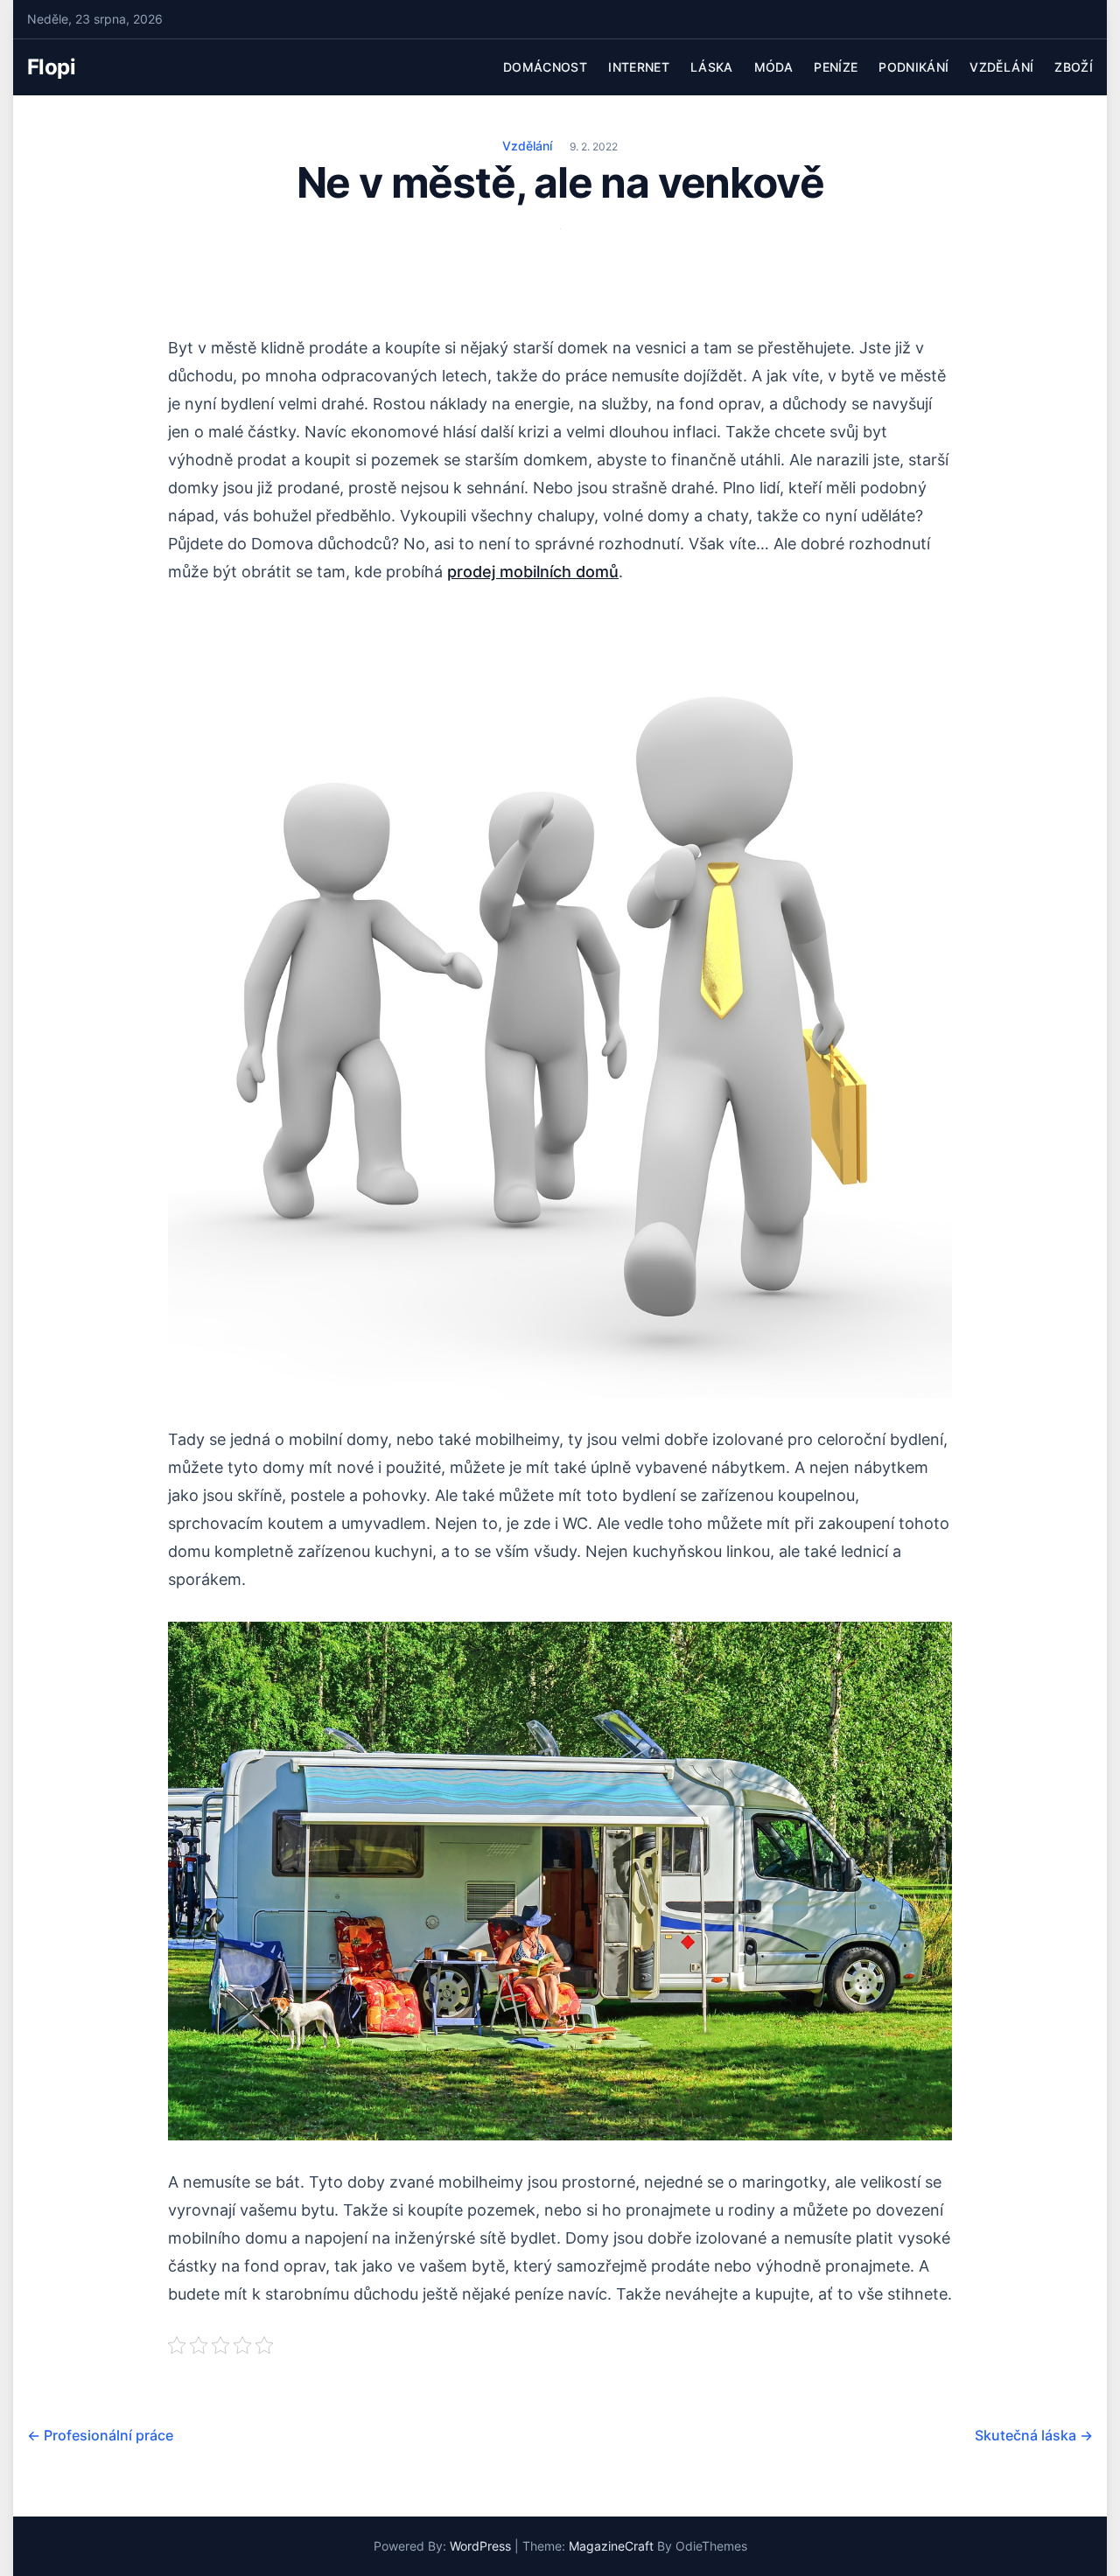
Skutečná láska (1034, 2435)
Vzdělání (1001, 67)
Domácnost (545, 67)
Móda (773, 67)
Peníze (836, 67)
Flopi (51, 67)
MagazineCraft (611, 2546)
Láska (712, 67)
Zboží (1074, 67)
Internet (639, 67)
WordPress (480, 2546)
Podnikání (913, 67)
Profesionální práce (100, 2435)
